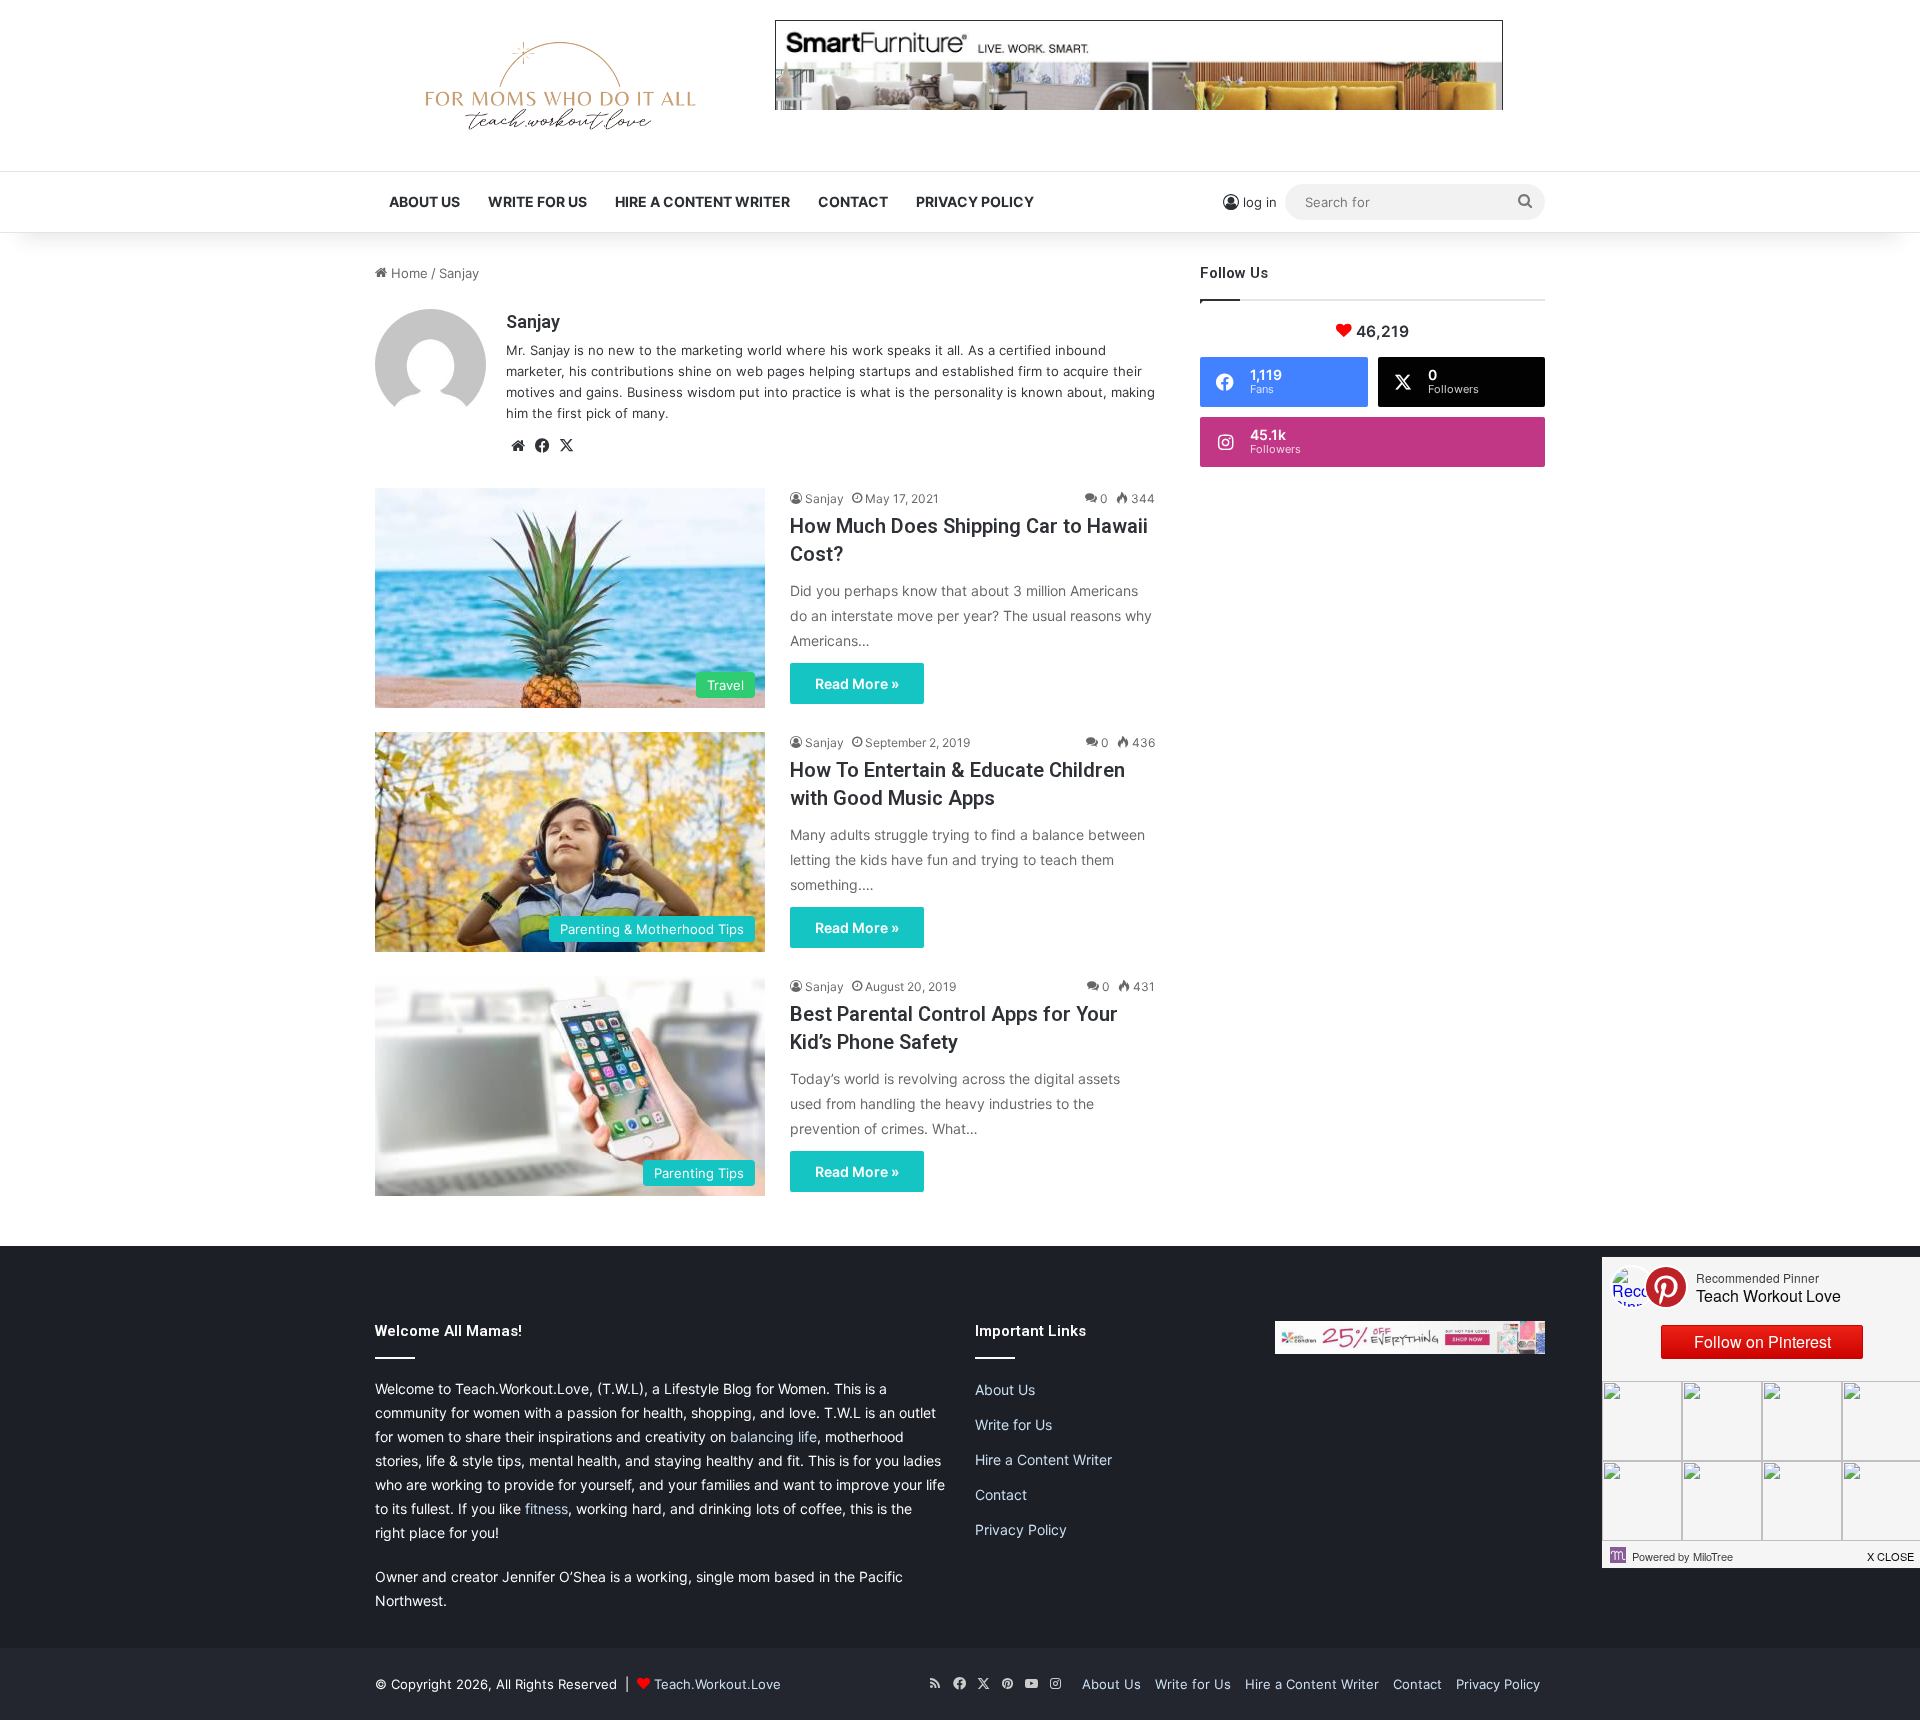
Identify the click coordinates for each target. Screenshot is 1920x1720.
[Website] (518, 446)
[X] (566, 446)
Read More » (857, 683)
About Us (424, 201)
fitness (546, 1508)
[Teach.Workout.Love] (560, 85)
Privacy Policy (975, 201)
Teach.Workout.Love (717, 1684)
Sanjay (533, 321)
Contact (853, 201)
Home (407, 273)
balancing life (773, 1436)
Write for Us (537, 201)
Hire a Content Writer (702, 201)
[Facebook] (542, 446)
